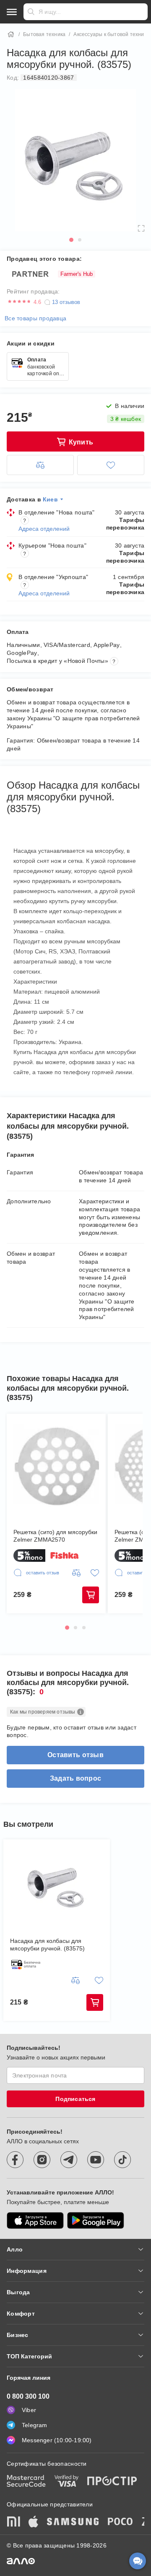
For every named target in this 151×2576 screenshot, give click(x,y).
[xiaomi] (13, 2522)
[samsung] (73, 2522)
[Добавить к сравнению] (40, 465)
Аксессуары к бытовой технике (111, 34)
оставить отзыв (75, 1755)
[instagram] (42, 2160)
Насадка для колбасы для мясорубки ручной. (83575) (47, 1945)
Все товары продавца (35, 318)
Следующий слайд (131, 1504)
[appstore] (35, 2220)
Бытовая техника (44, 34)
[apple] (34, 2522)
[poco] (120, 2522)
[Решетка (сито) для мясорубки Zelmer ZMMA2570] (56, 1467)
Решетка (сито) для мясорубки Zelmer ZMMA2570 (55, 1536)
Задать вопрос (76, 1778)
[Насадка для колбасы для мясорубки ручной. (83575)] (57, 1884)
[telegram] (69, 2160)
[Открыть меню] (12, 12)
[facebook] (15, 2160)
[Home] (11, 34)
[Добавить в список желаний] (111, 465)
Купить (91, 1595)
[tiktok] (122, 2160)
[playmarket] (96, 2220)
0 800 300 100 (28, 2396)
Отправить (31, 12)
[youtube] (96, 2160)
